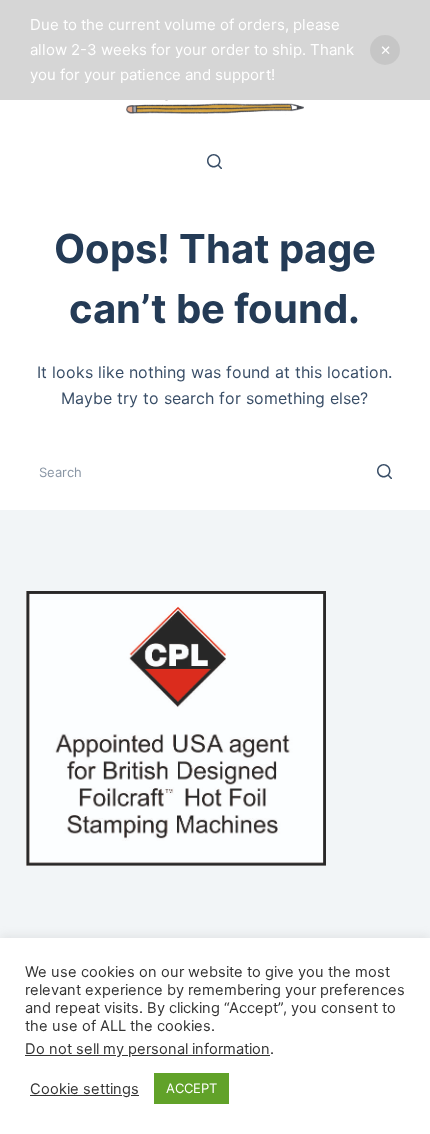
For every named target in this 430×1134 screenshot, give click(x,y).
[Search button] (384, 472)
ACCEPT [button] (191, 1088)
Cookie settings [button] (84, 1089)
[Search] (214, 161)
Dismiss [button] (385, 50)
